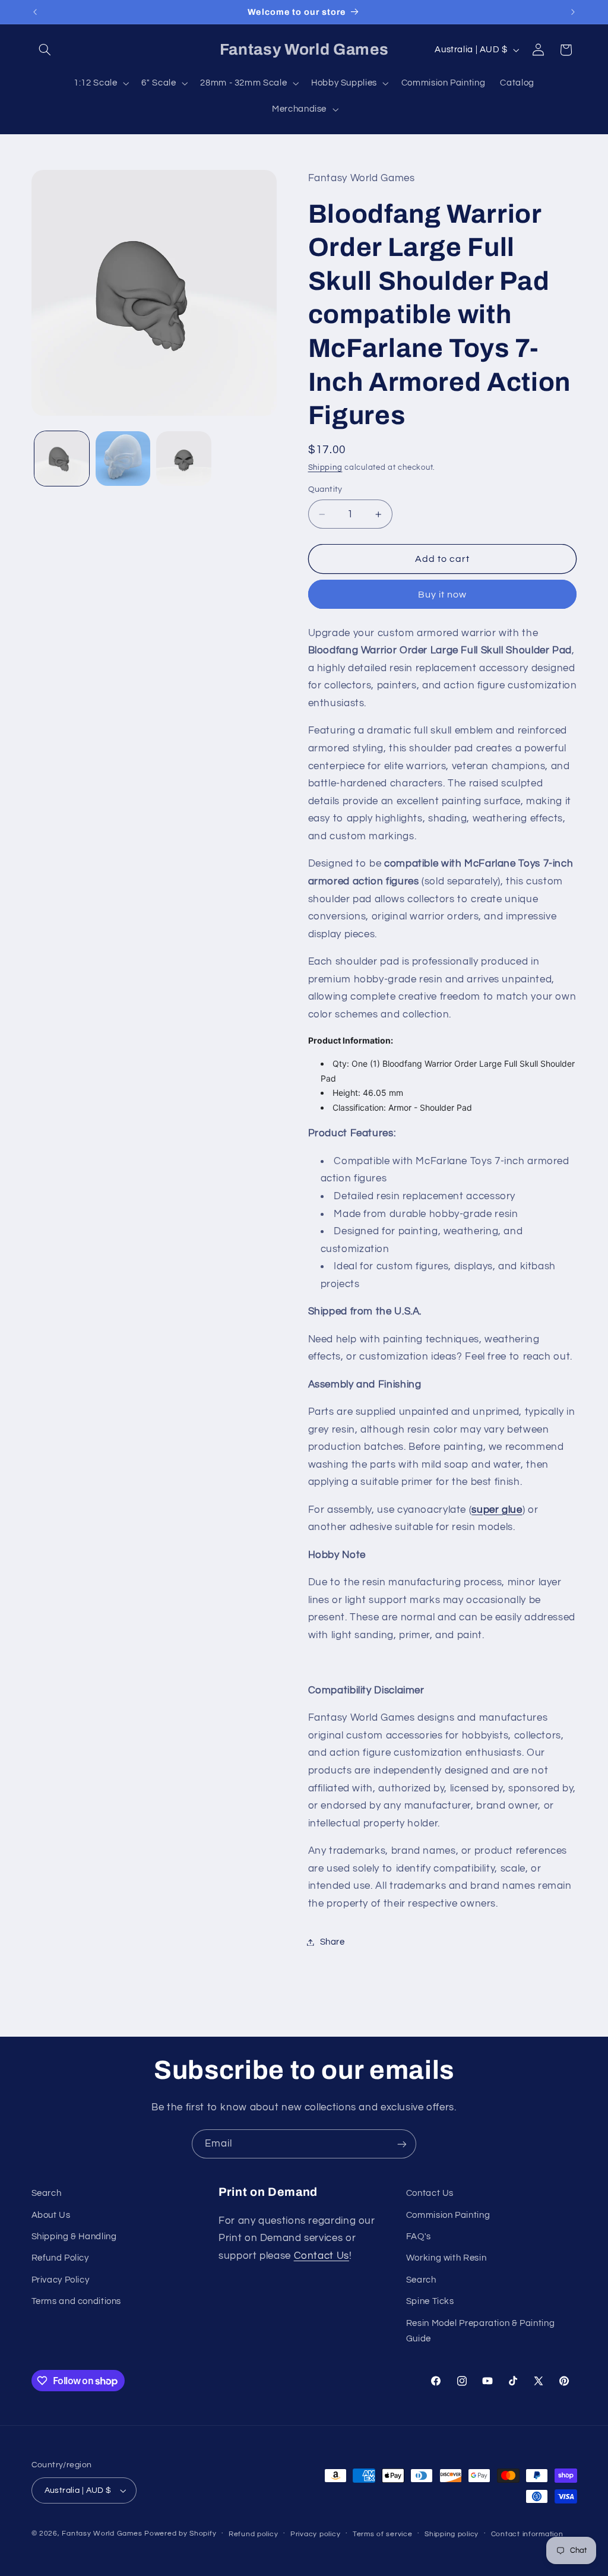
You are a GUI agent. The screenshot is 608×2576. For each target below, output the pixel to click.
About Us (51, 2215)
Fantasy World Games (102, 2534)
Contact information (527, 2534)
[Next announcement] (573, 12)
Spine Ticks (430, 2301)
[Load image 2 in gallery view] (123, 459)
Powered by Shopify (180, 2534)
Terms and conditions (77, 2301)
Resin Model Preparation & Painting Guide (480, 2331)
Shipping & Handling (74, 2237)
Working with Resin (446, 2258)
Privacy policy (315, 2534)
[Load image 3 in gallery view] (183, 459)
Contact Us (322, 2256)
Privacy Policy (61, 2280)
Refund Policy (60, 2258)
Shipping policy (452, 2534)
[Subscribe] (402, 2144)
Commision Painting (448, 2215)
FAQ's (419, 2237)
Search (47, 2193)
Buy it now (443, 595)
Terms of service (383, 2534)
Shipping (325, 468)
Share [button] (332, 1942)
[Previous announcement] (35, 12)
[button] (45, 50)
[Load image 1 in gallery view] (62, 459)
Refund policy (254, 2534)
